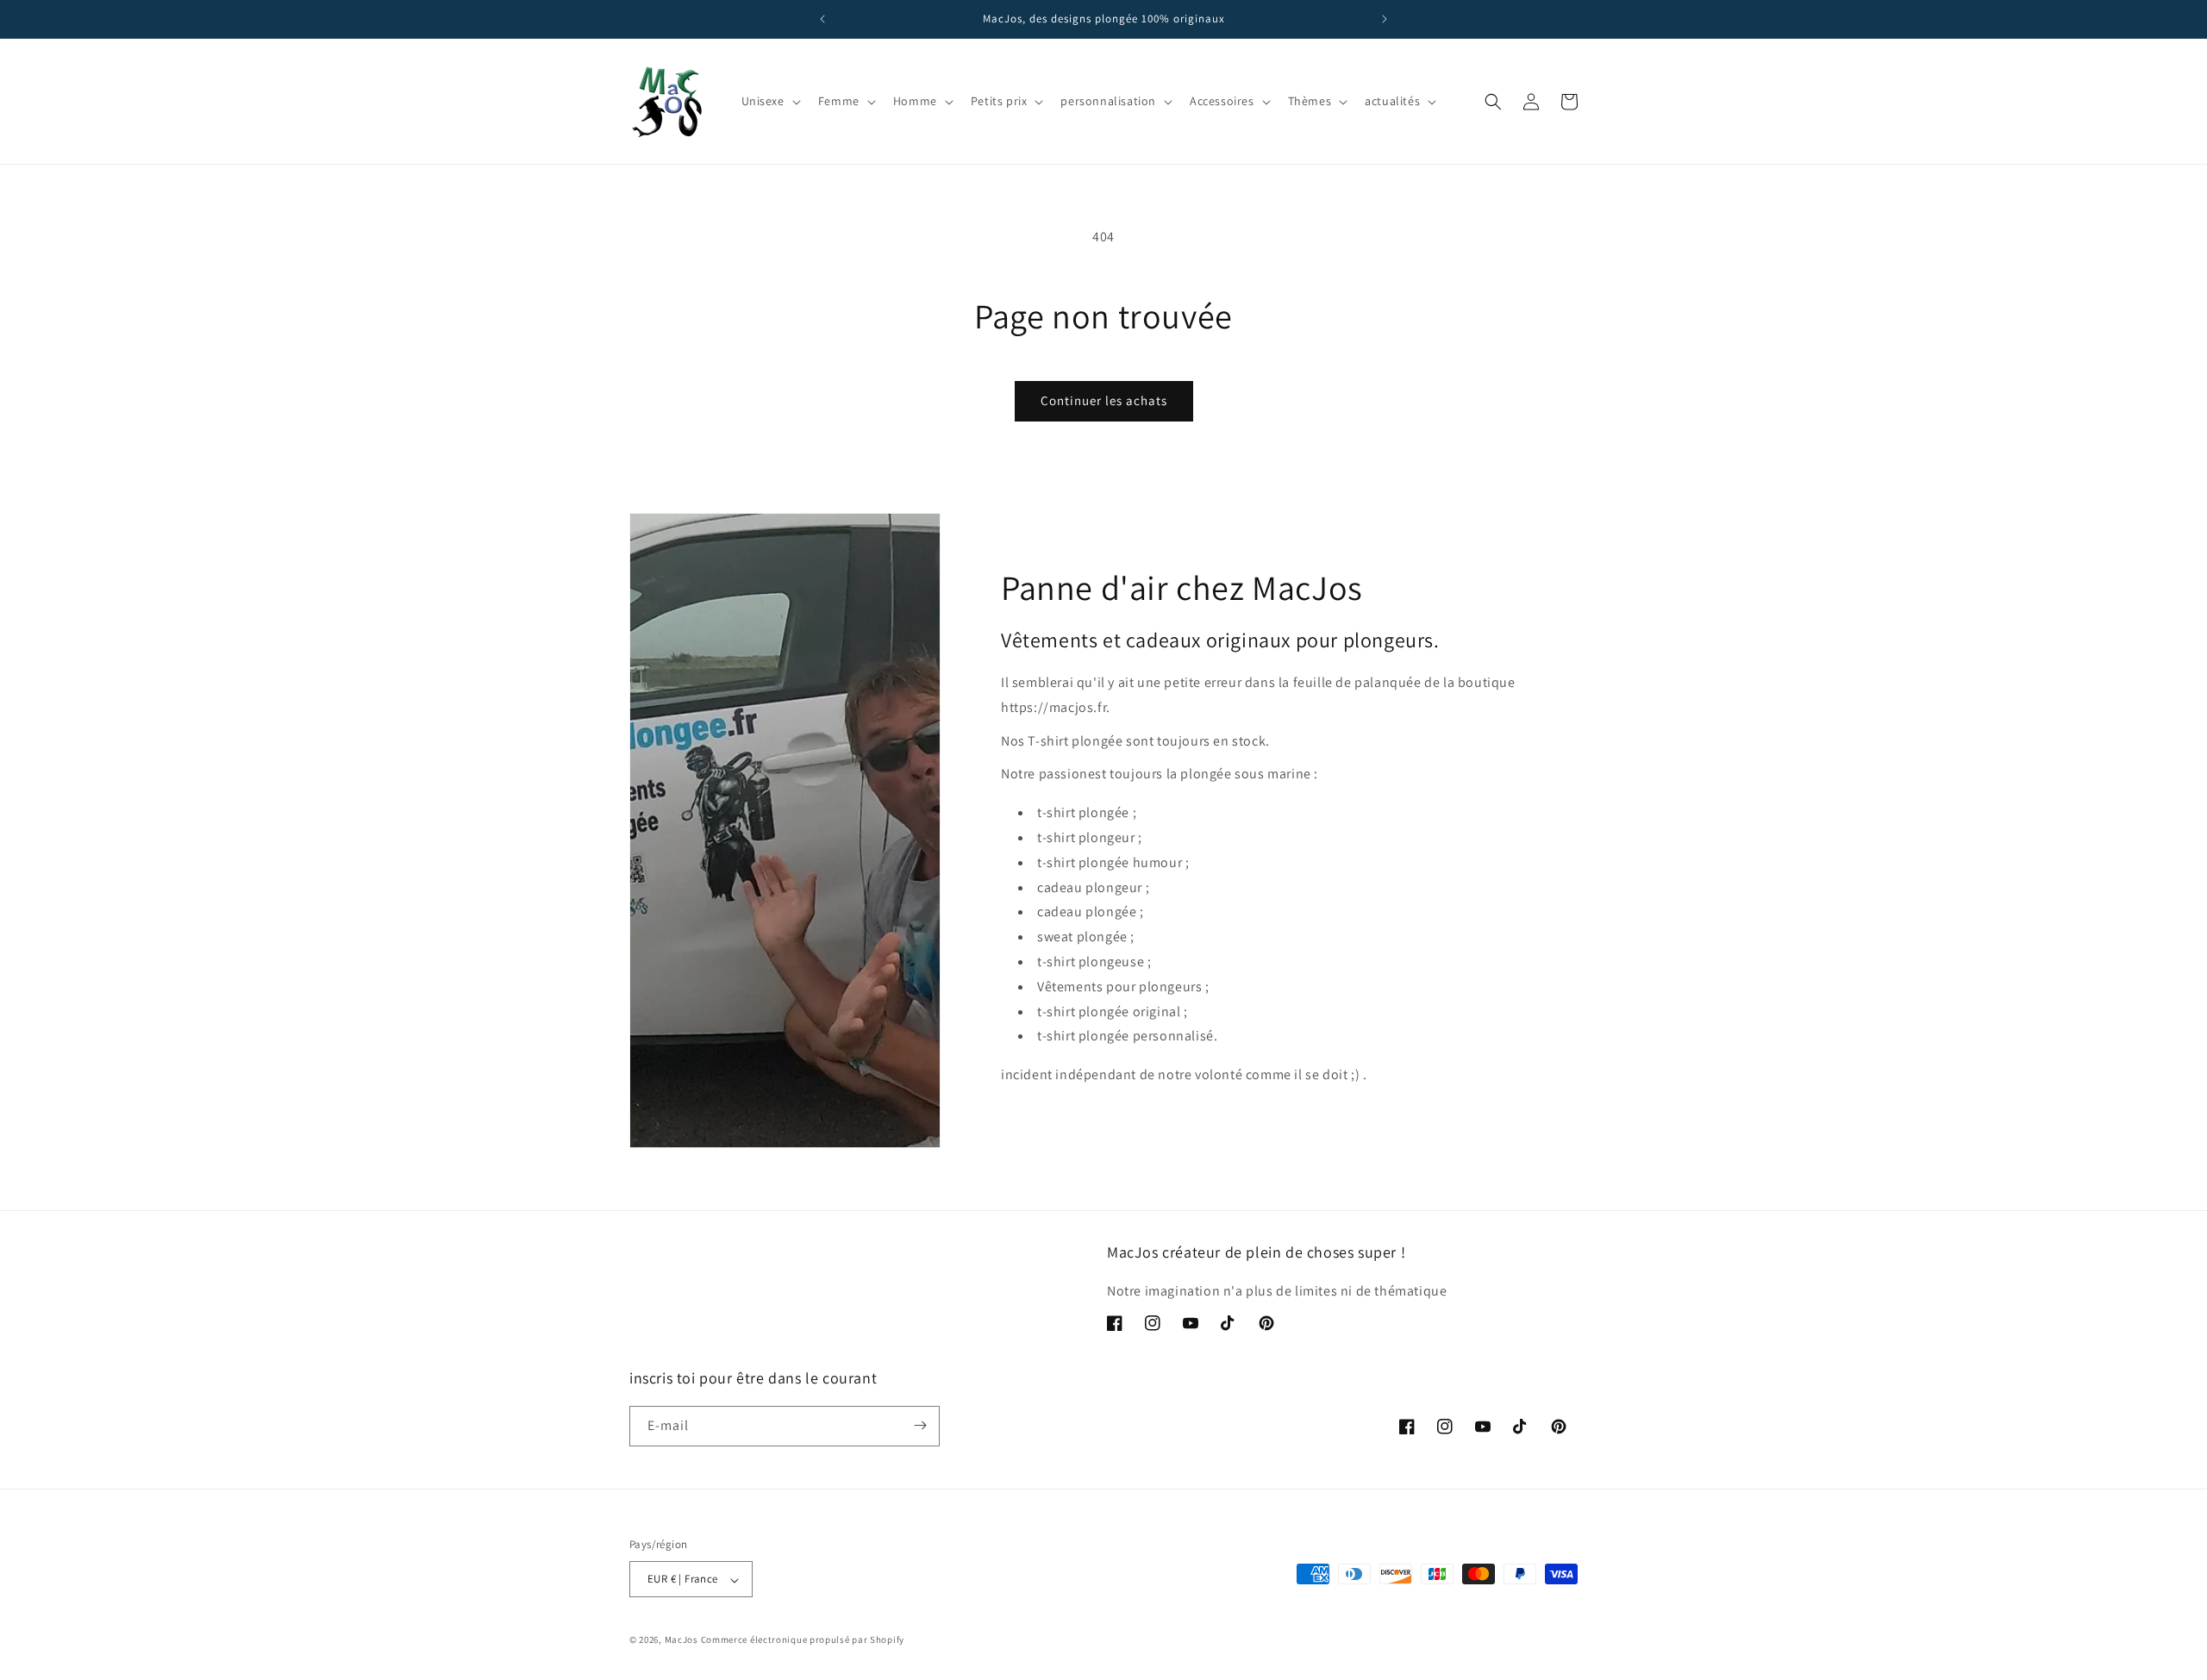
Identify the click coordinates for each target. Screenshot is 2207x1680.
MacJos (681, 1640)
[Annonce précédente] (822, 19)
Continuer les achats (1104, 400)
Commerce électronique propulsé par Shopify (803, 1640)
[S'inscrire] (920, 1425)
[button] (769, 101)
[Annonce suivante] (1385, 19)
